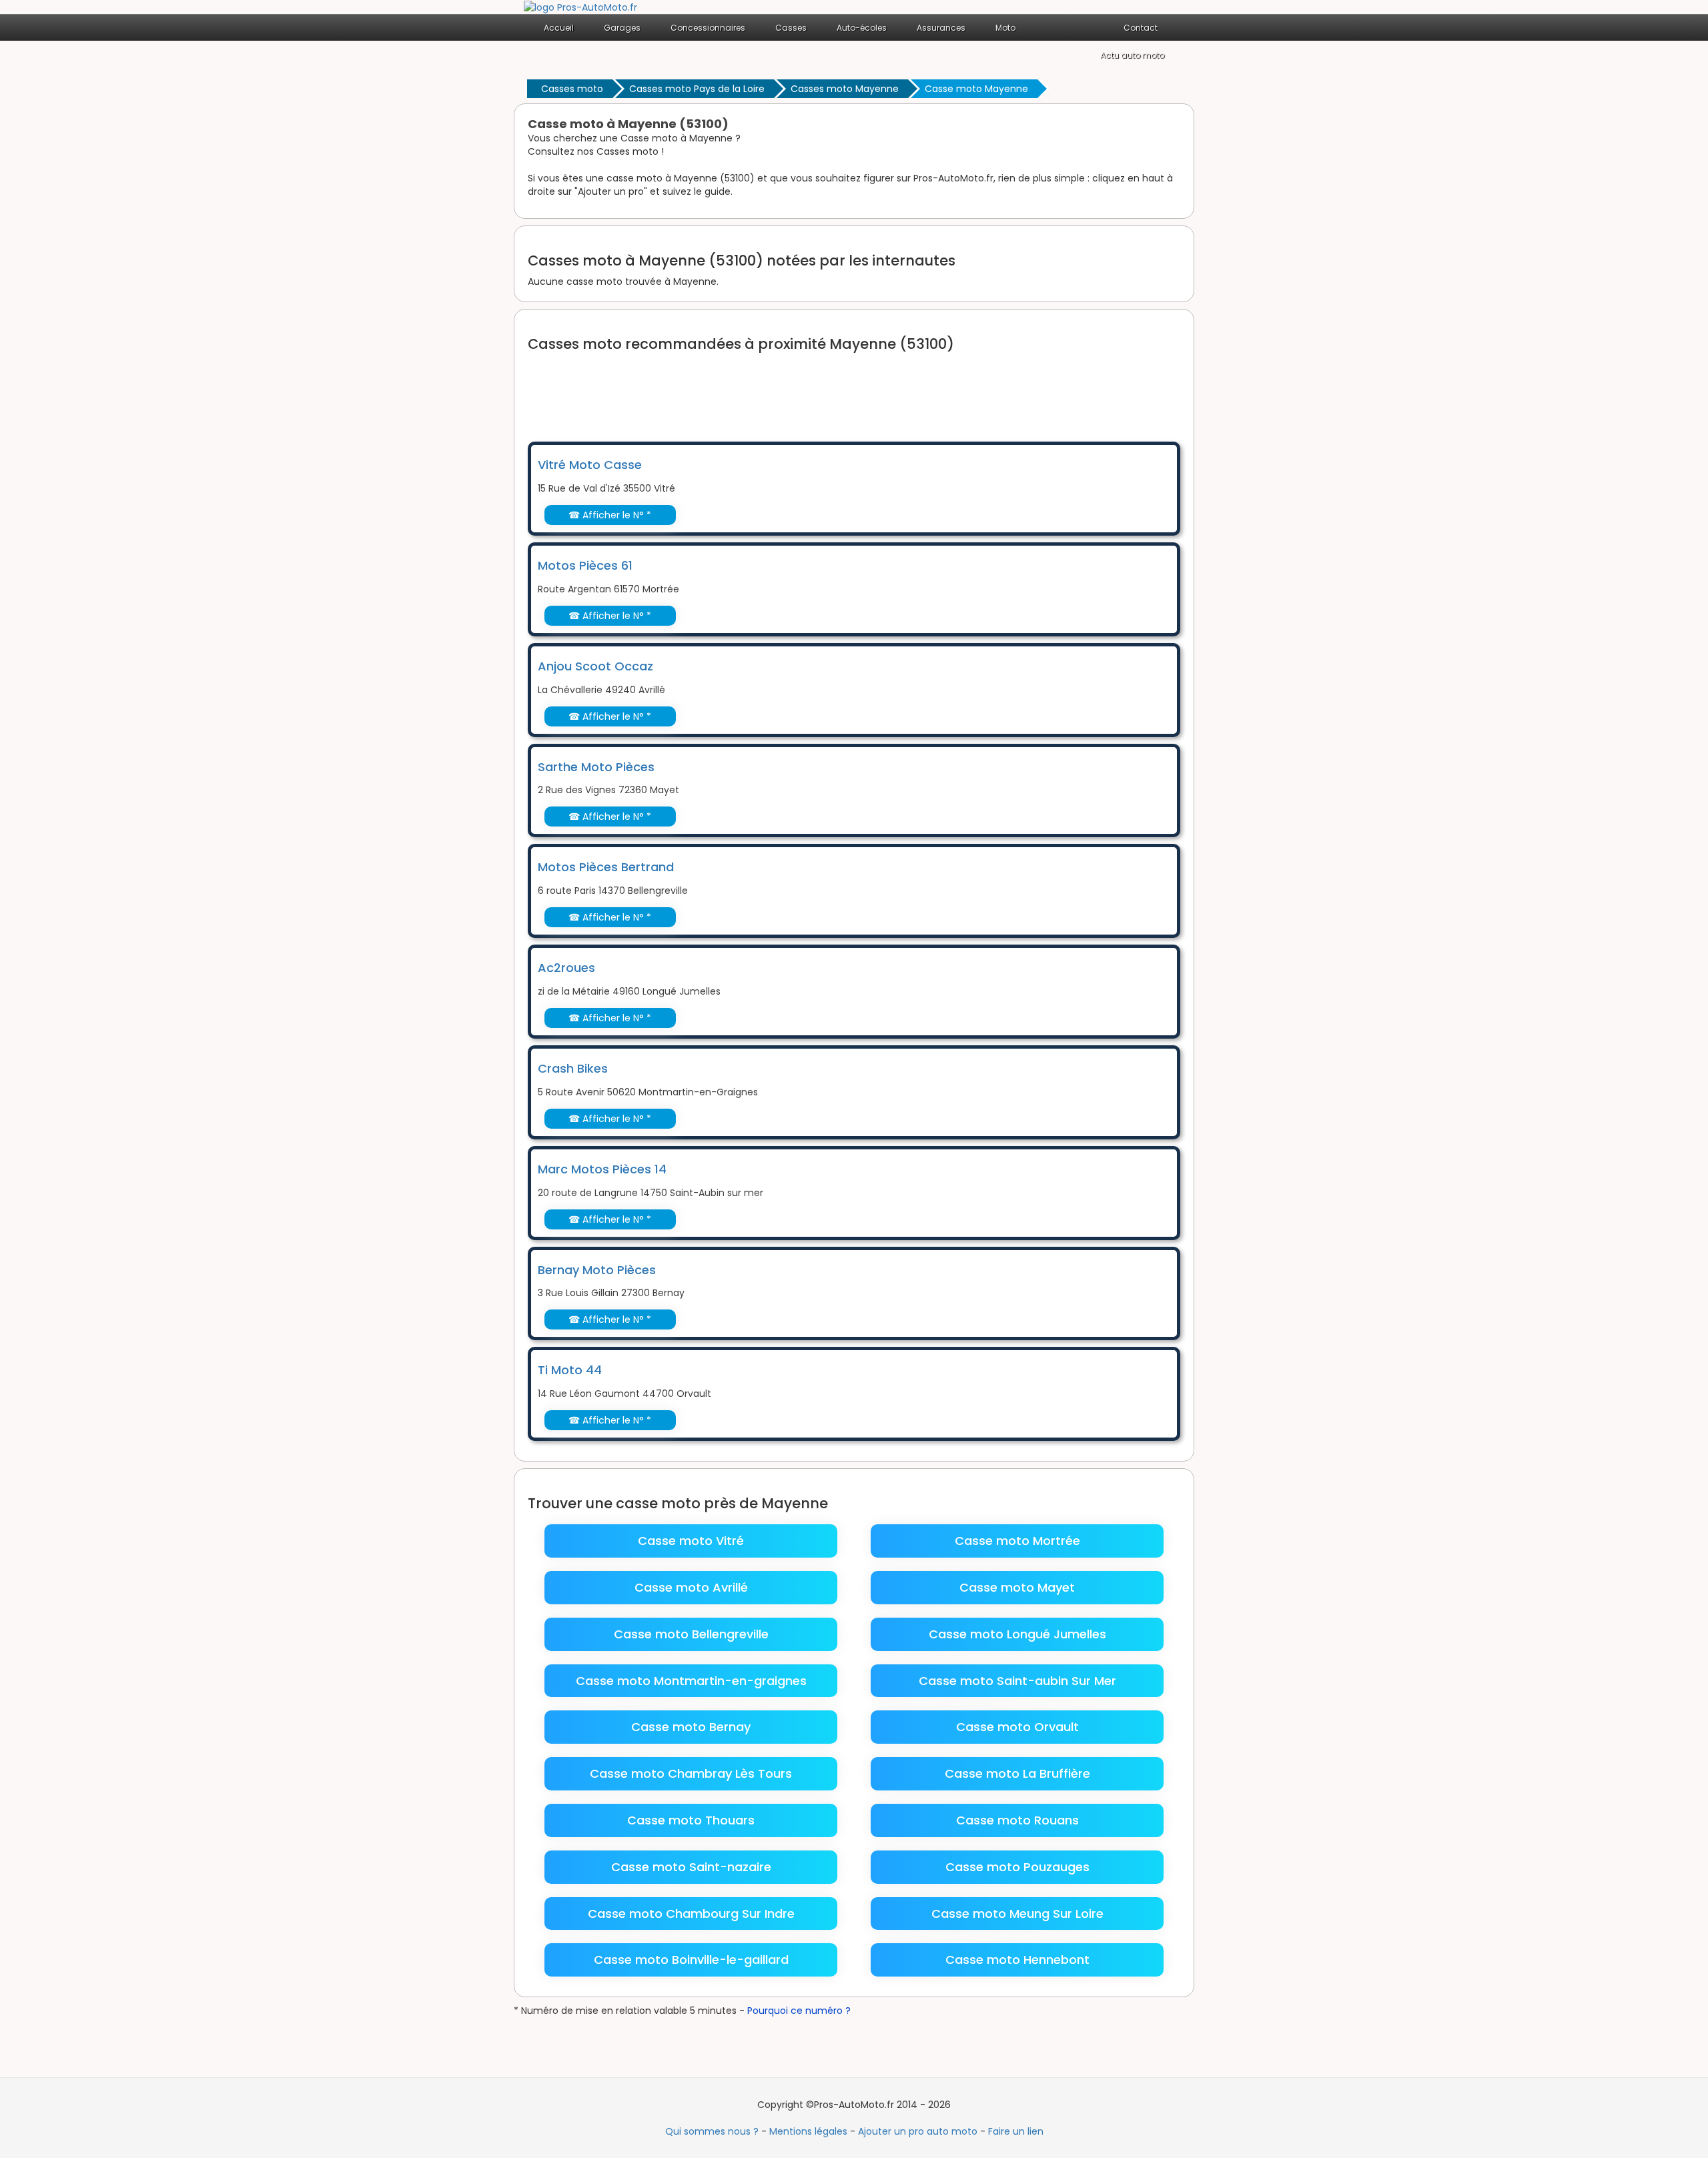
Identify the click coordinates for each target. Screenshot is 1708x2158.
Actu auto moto (1132, 55)
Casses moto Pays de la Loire (697, 89)
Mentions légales (808, 2131)
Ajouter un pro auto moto (918, 2131)
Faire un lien (1016, 2131)
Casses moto (572, 89)
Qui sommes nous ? (712, 2131)
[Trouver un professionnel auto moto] (580, 7)
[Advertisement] (771, 388)
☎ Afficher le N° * (610, 515)
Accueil (559, 28)
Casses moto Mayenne (845, 89)
